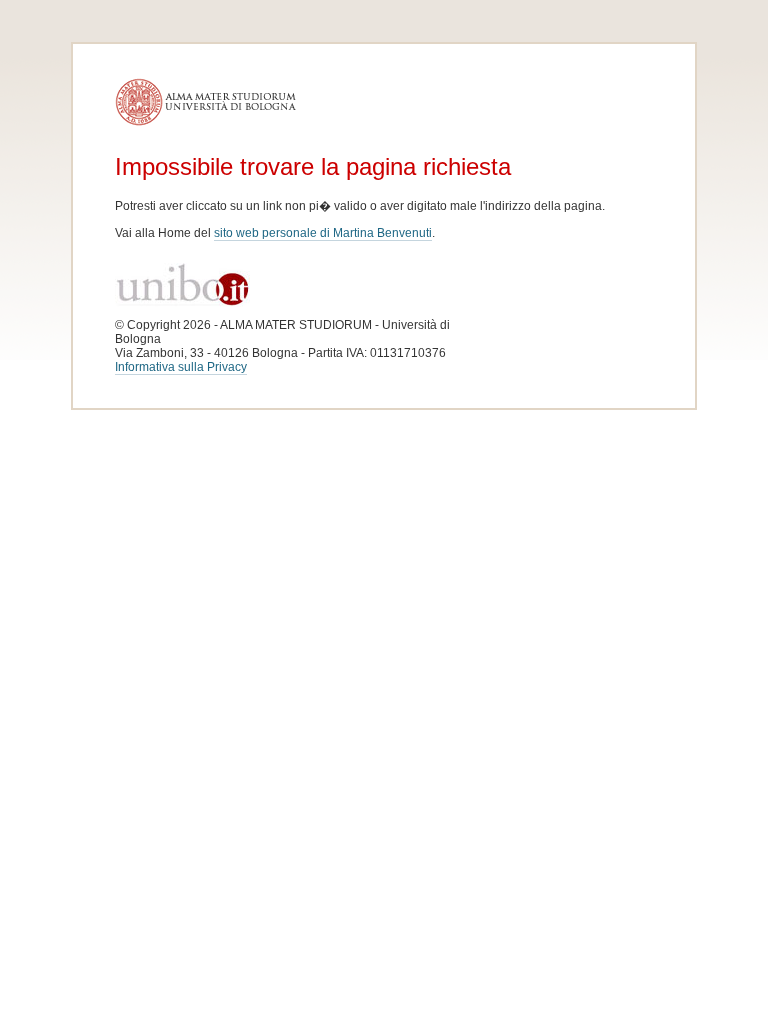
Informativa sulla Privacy (181, 367)
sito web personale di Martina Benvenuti (323, 233)
